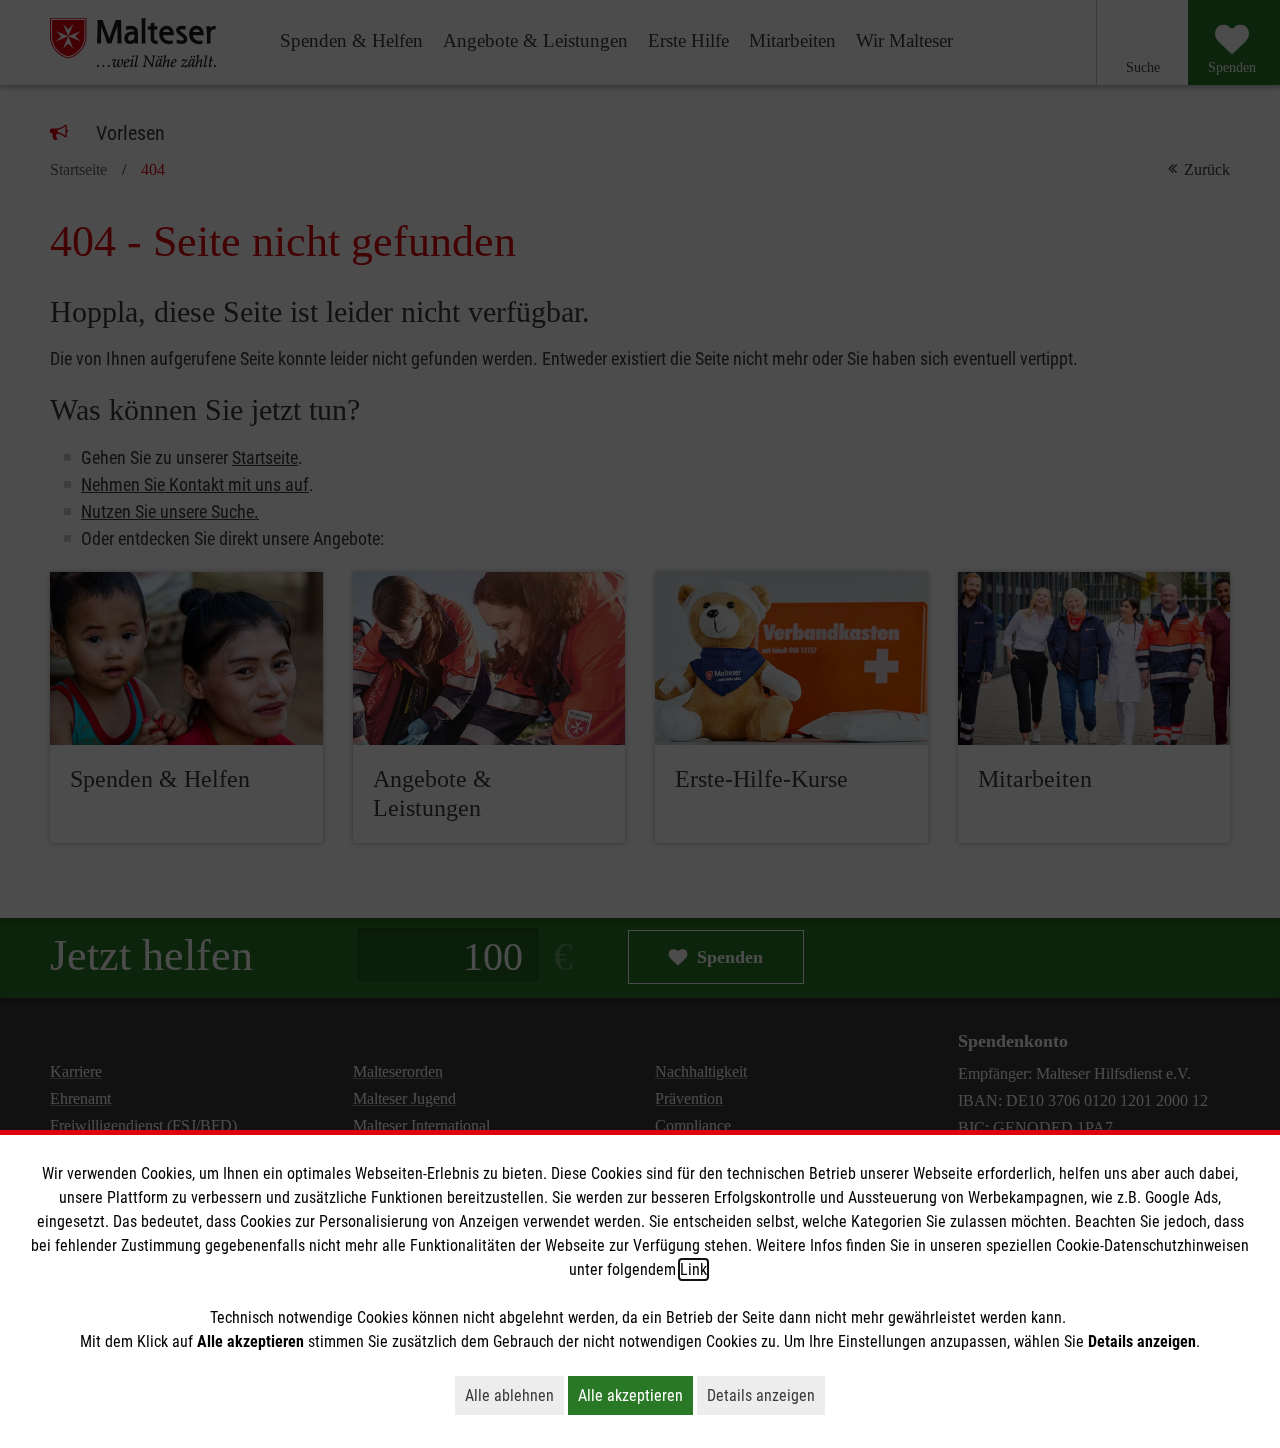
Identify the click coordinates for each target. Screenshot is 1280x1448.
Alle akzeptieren (635, 1395)
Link (693, 1269)
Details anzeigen (766, 1395)
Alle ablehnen (514, 1395)
